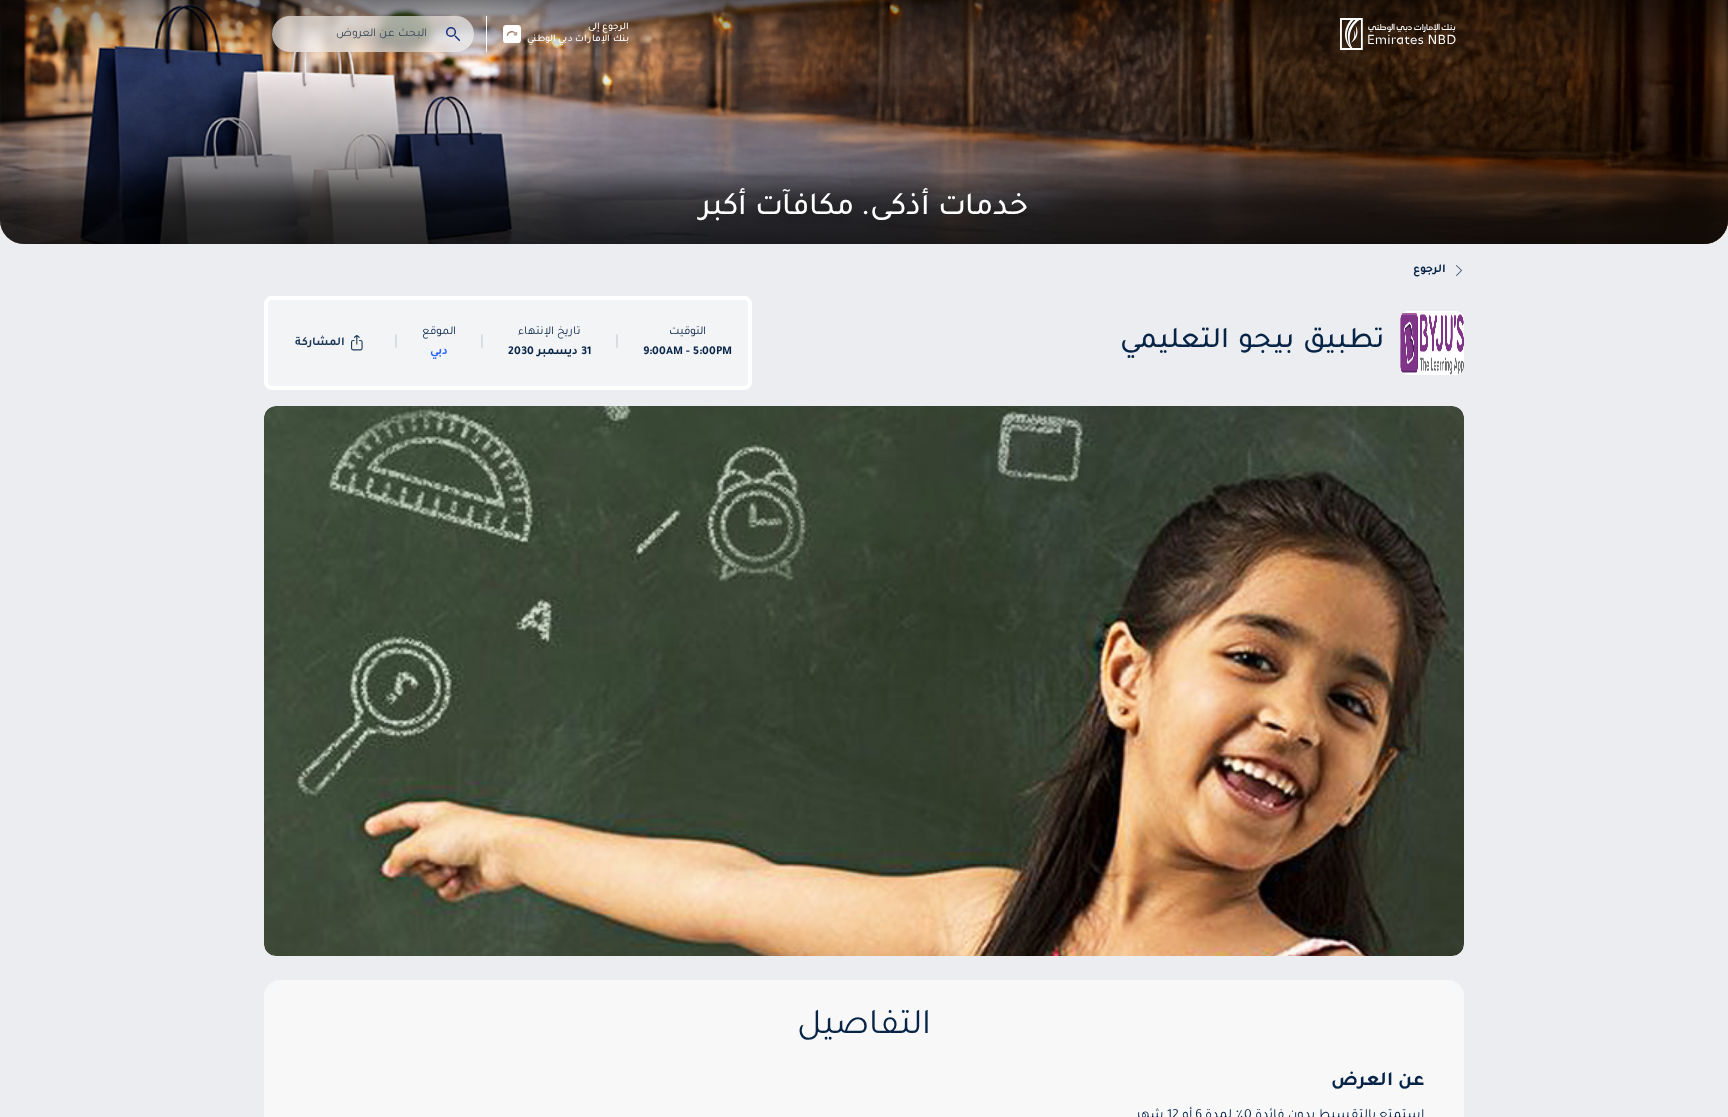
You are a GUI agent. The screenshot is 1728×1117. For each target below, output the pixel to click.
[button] (1398, 34)
